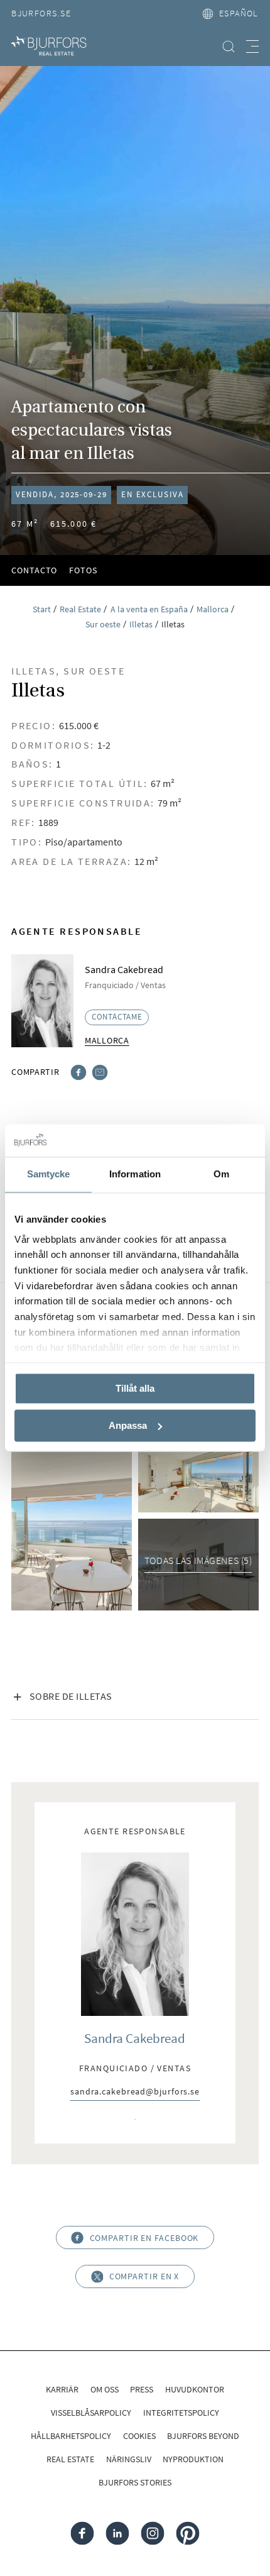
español (239, 13)
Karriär (62, 2389)
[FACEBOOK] (83, 2533)
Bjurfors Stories (135, 2482)
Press (142, 2389)
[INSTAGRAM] (152, 2533)
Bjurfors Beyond (203, 2436)
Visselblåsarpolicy (91, 2413)
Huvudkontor (195, 2389)
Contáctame (117, 1017)
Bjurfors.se (41, 13)
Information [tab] (135, 1175)
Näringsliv (129, 2459)
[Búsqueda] (229, 47)
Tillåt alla (135, 1389)
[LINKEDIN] (118, 2533)
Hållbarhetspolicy (71, 2436)
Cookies (139, 2436)
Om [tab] (221, 1175)
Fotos (83, 570)
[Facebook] (79, 1071)
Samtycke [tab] (49, 1175)
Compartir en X (144, 2276)
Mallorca (107, 1040)
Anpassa (128, 1425)
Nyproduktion (193, 2459)
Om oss (105, 2389)
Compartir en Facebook (144, 2238)
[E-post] (100, 1071)
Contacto (34, 570)
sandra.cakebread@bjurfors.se (135, 2092)
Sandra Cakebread (135, 2038)
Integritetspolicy (181, 2413)
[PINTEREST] (187, 2533)
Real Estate (70, 2459)
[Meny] (252, 47)
